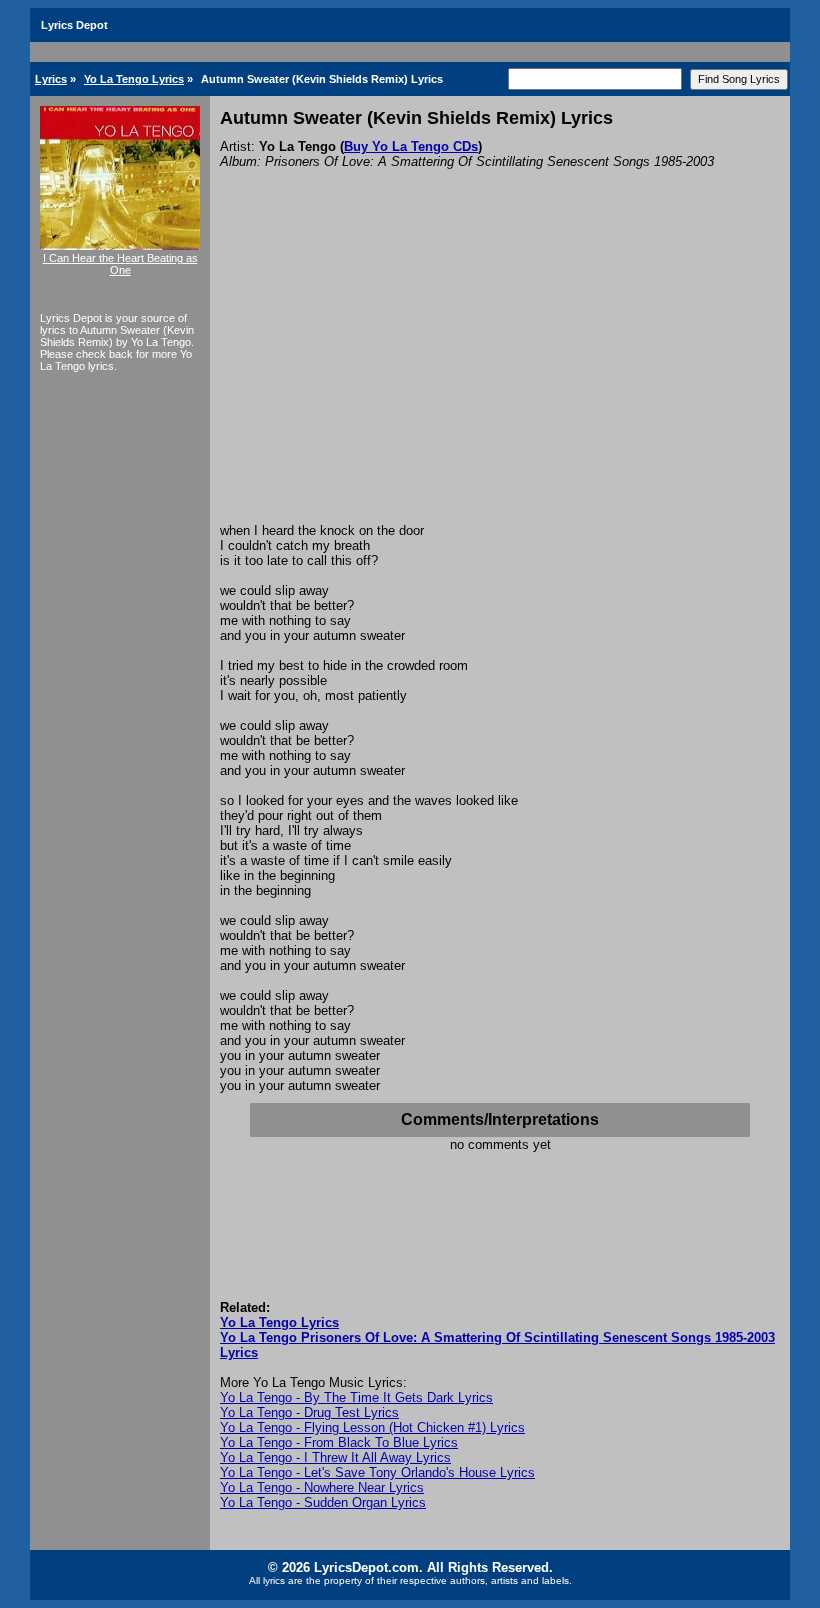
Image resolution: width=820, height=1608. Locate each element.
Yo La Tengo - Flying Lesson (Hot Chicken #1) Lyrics (372, 1427)
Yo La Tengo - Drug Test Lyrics (309, 1412)
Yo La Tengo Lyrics (134, 79)
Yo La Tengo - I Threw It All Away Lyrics (335, 1457)
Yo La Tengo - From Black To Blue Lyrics (339, 1442)
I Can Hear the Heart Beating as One (120, 264)
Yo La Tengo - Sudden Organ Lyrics (323, 1502)
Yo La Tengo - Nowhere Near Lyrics (322, 1487)
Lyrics (51, 79)
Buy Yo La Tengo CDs (411, 146)
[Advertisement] (500, 373)
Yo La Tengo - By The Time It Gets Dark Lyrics (356, 1397)
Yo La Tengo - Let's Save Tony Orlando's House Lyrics (377, 1472)
